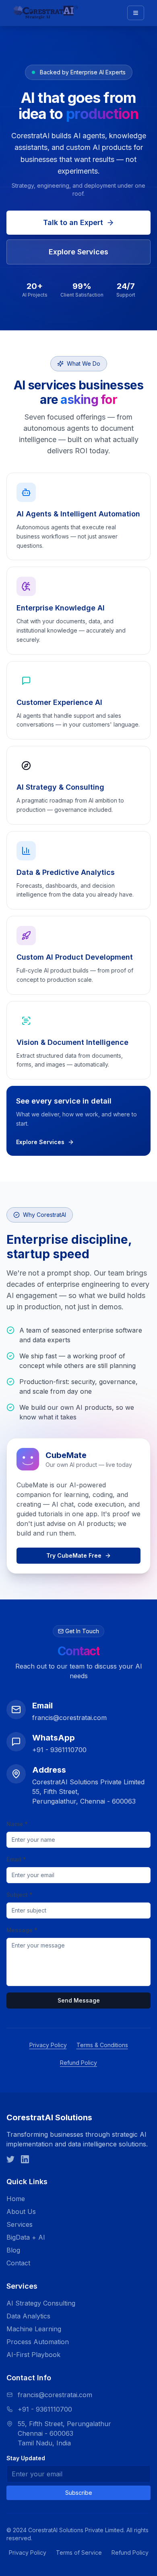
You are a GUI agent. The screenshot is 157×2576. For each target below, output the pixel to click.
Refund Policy (78, 2063)
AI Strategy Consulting (41, 2303)
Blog (13, 2250)
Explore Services (78, 252)
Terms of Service (79, 2552)
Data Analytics (28, 2316)
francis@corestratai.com (55, 2395)
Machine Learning (34, 2329)
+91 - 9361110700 (45, 2409)
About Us (21, 2212)
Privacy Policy (48, 2045)
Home (16, 2199)
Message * (22, 1930)
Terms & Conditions (102, 2045)
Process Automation (38, 2342)
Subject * (20, 1895)
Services (20, 2224)
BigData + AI (26, 2237)
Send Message (79, 2000)
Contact (18, 2263)
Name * (17, 1824)
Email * (16, 1859)
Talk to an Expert (73, 222)
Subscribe (79, 2493)
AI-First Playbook (33, 2355)
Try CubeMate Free (74, 1555)
